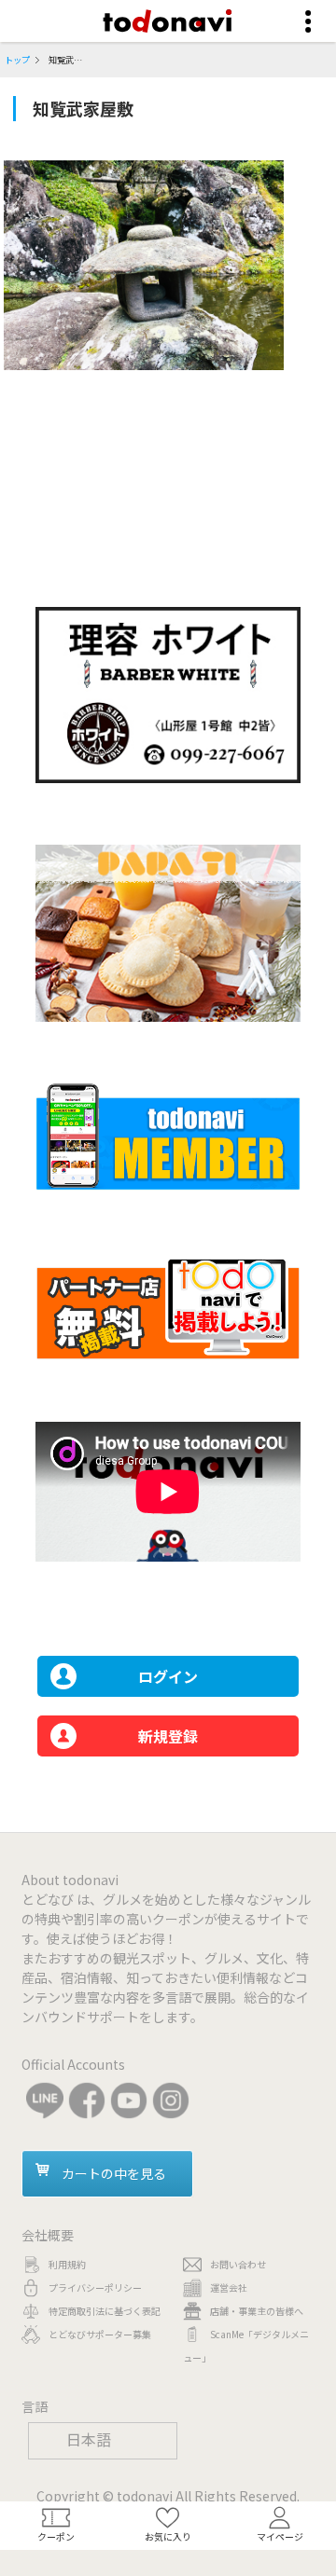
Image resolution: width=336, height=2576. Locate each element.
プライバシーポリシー (95, 2287)
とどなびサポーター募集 (100, 2334)
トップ (17, 60)
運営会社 (229, 2287)
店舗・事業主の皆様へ (257, 2311)
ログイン (168, 1676)
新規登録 (168, 1736)
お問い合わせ (238, 2264)
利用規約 (67, 2264)
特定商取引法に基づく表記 (105, 2311)
